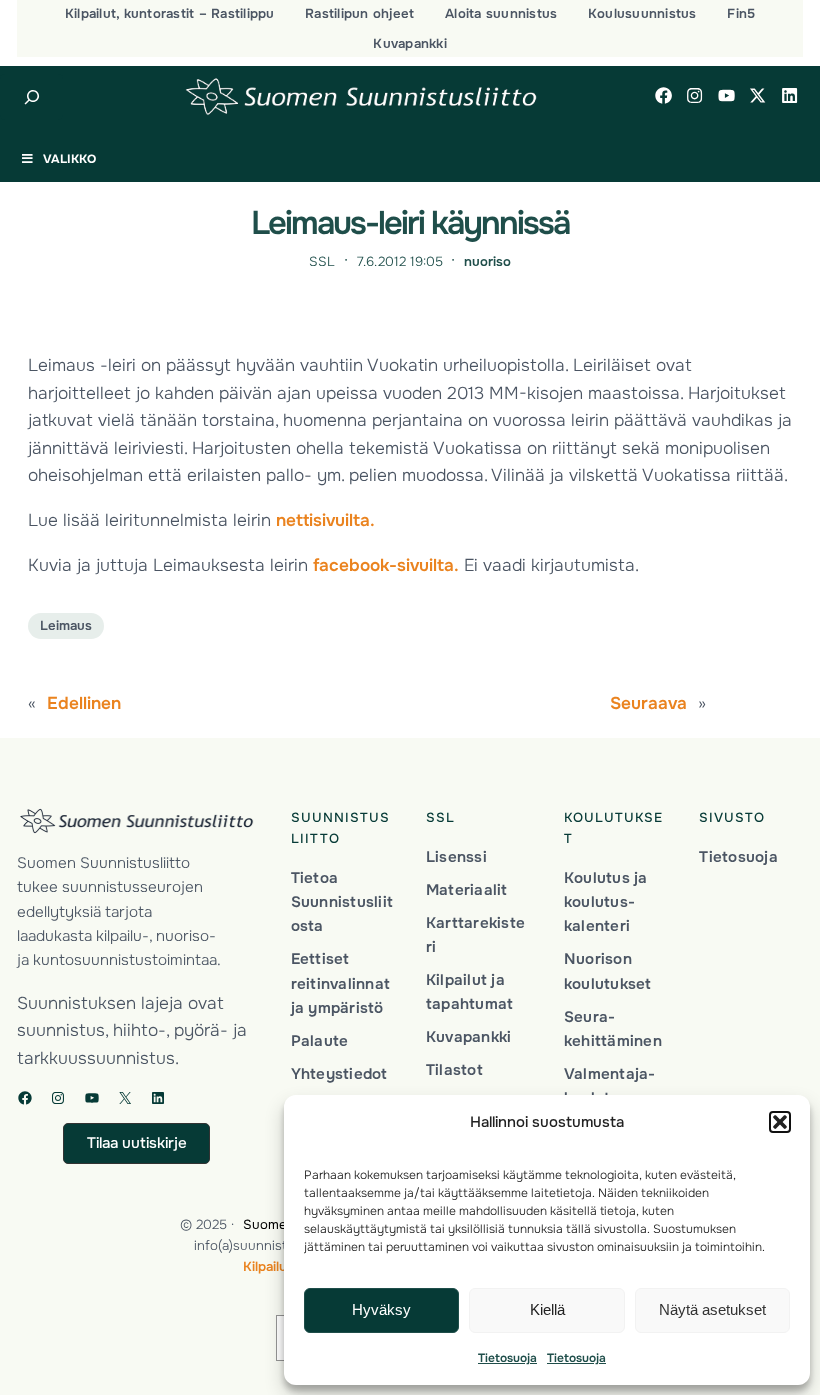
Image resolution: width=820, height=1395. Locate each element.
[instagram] (694, 95)
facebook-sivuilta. (386, 565)
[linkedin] (789, 95)
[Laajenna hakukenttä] (31, 97)
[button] (780, 1122)
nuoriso (487, 261)
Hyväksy (381, 1309)
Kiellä (547, 1309)
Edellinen (84, 703)
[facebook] (663, 95)
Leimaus (66, 625)
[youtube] (726, 95)
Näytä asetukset (712, 1309)
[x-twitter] (757, 95)
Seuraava (648, 703)
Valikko (69, 159)
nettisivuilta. (325, 520)
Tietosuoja (507, 1358)
